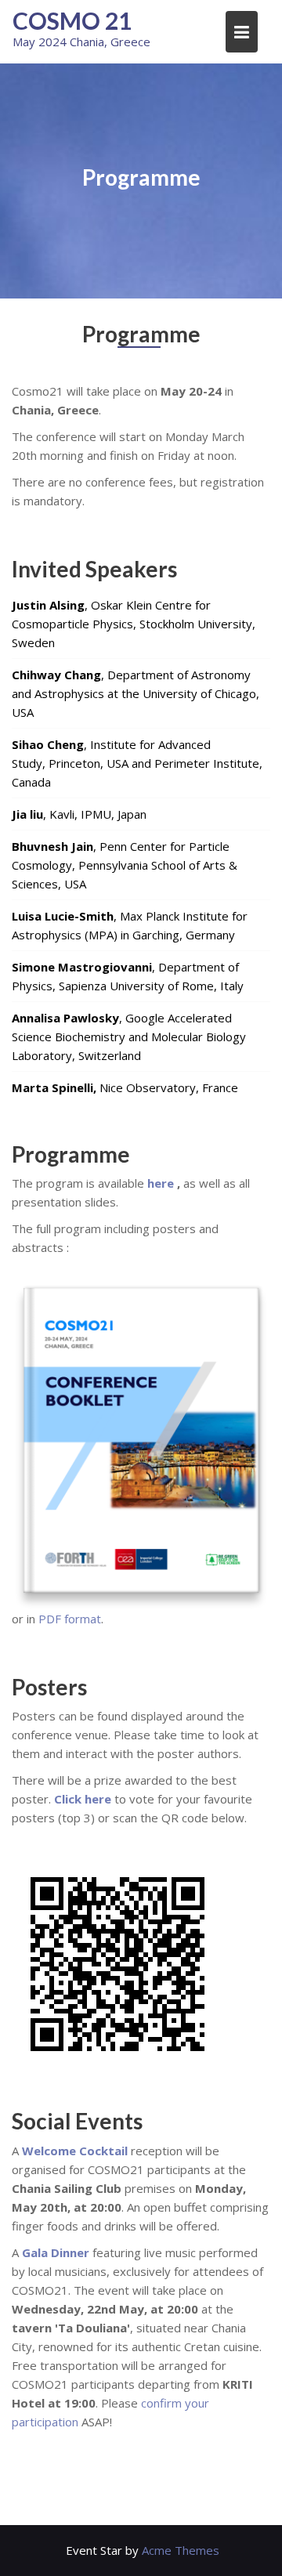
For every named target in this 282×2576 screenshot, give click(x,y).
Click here (83, 1799)
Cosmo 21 (72, 20)
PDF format (70, 1619)
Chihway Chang (56, 675)
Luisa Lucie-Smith (63, 916)
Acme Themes (181, 2550)
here (161, 1183)
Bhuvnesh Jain (52, 846)
